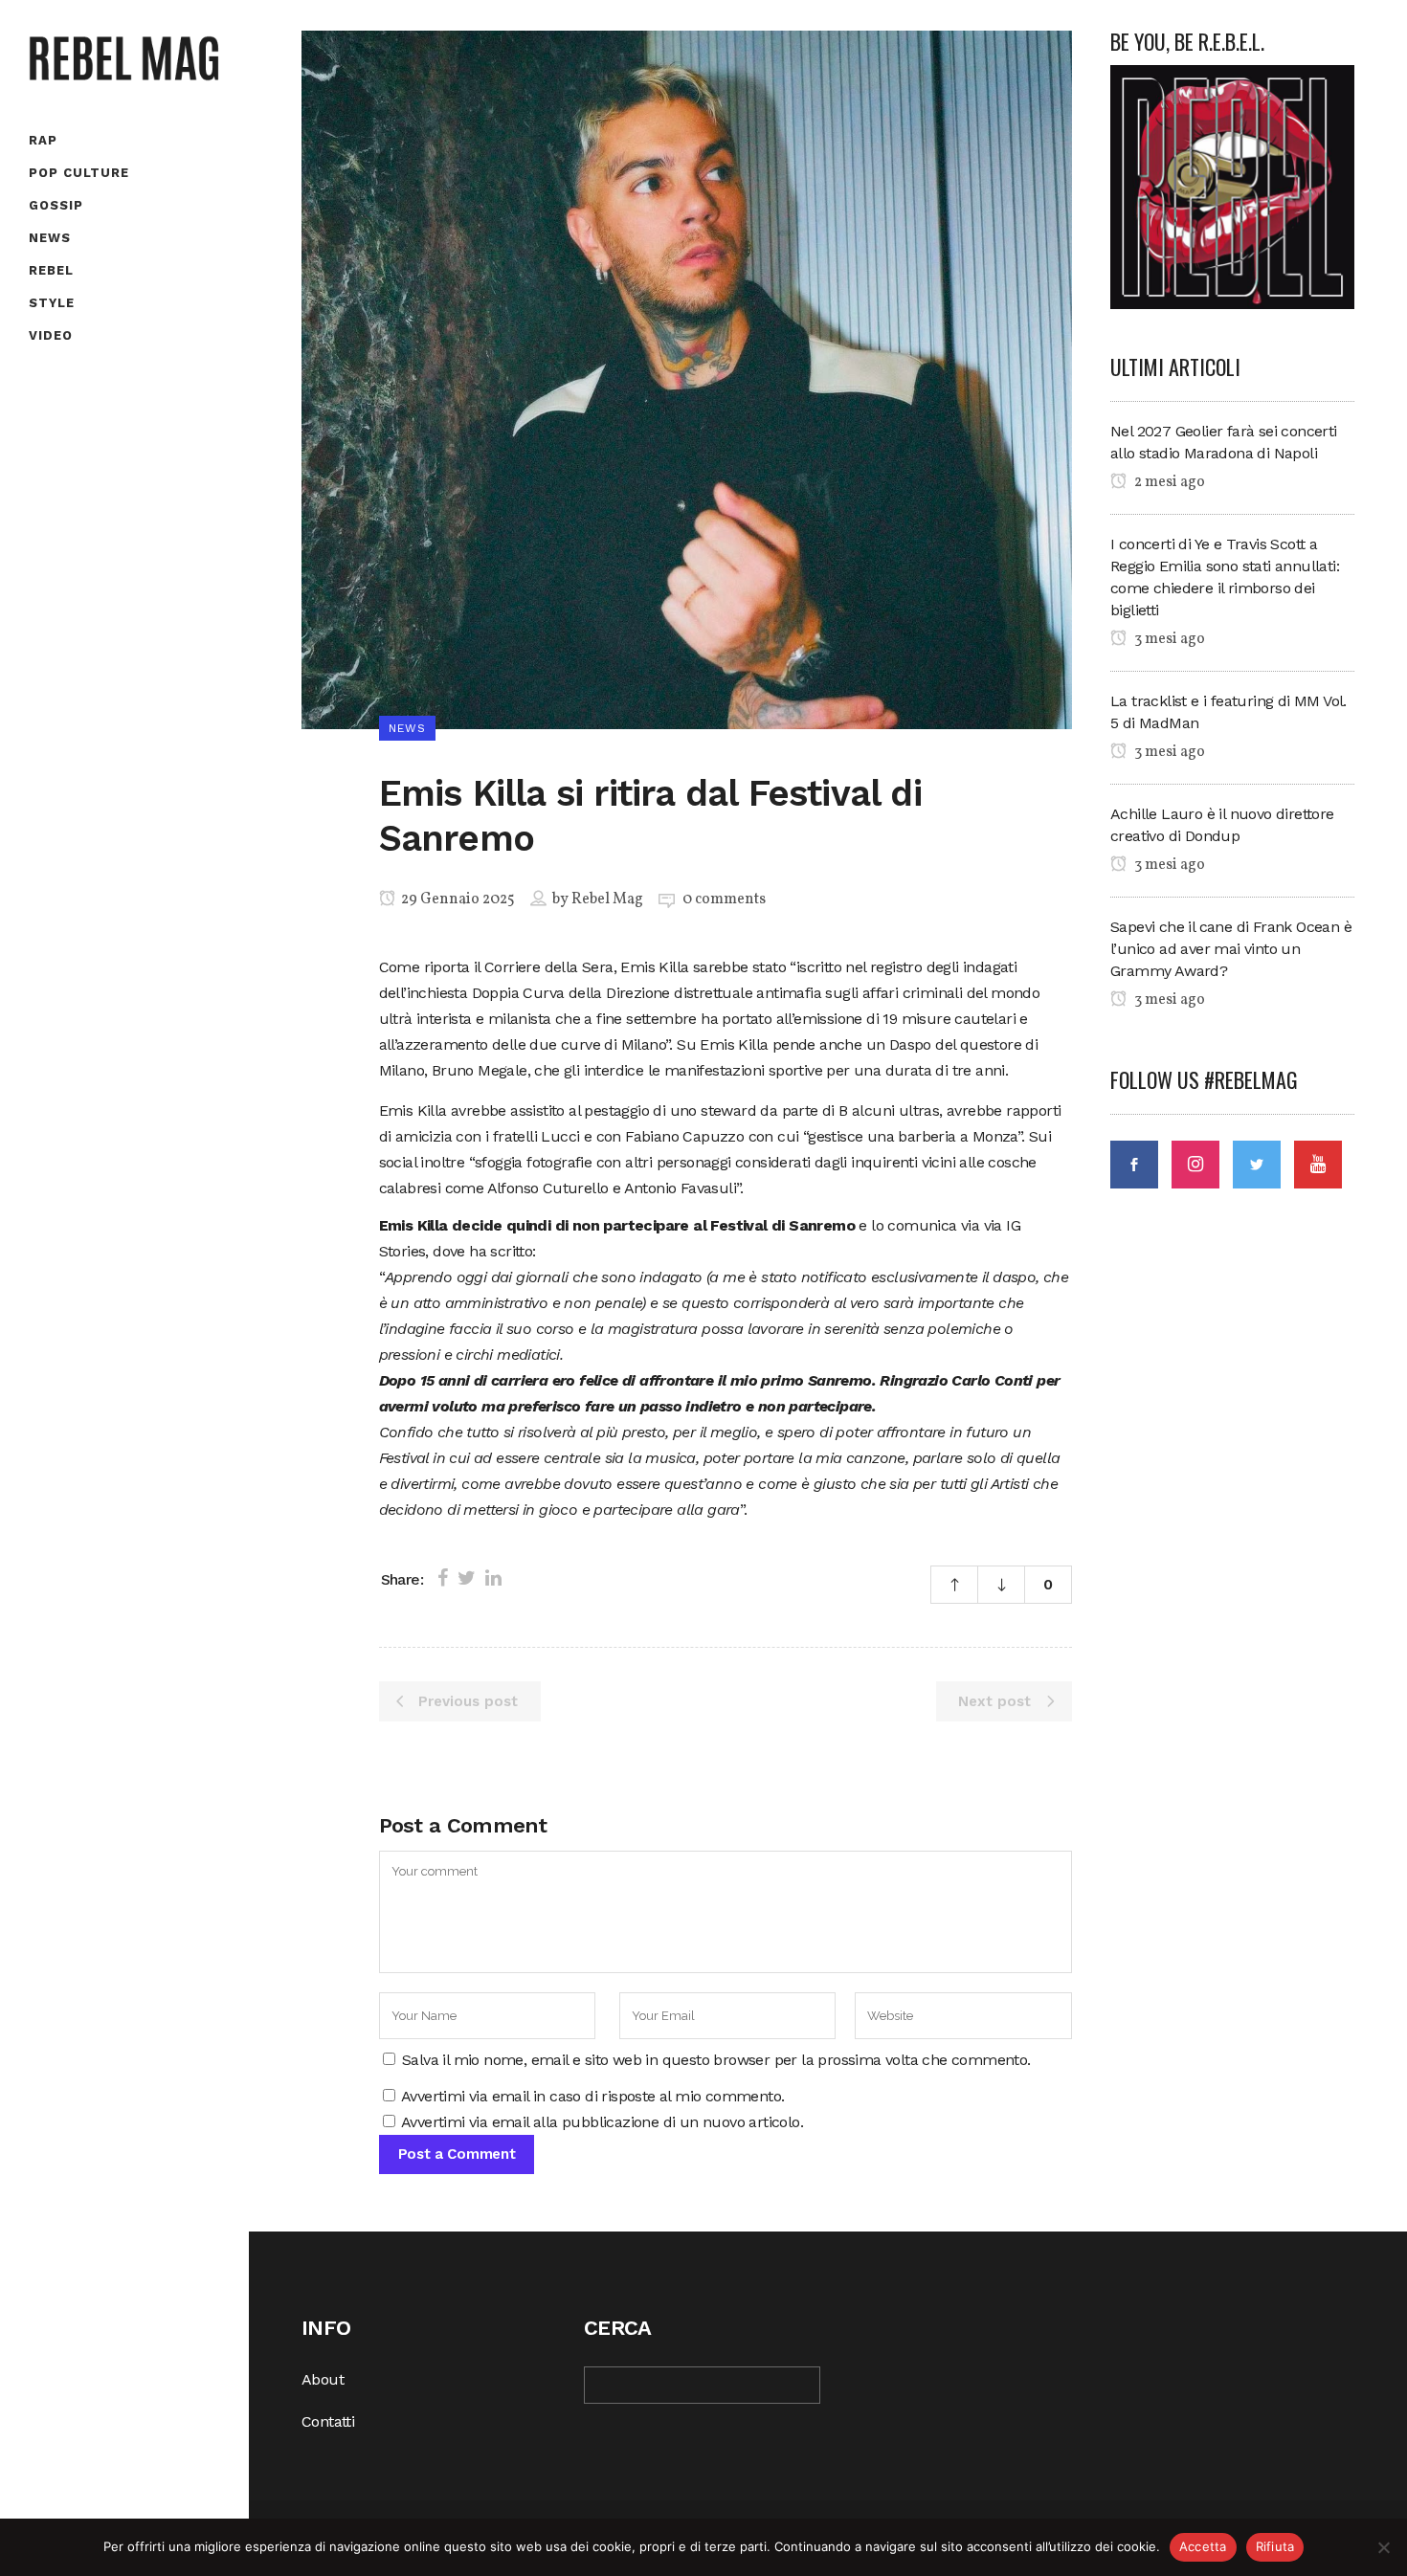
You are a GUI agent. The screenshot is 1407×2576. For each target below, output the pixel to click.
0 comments (724, 899)
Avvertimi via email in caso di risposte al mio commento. (592, 2096)
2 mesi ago (1168, 482)
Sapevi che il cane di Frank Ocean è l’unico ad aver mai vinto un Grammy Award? (1231, 949)
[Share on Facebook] (443, 1578)
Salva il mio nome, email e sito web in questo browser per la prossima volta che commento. (716, 2060)
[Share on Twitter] (467, 1578)
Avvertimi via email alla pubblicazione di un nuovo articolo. (602, 2122)
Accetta (1203, 2546)
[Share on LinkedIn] (493, 1578)
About (323, 2379)
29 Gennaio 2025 (457, 899)
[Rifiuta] (1383, 2547)
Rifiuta (1275, 2546)
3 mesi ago (1168, 639)
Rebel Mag (607, 899)
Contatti (328, 2421)
